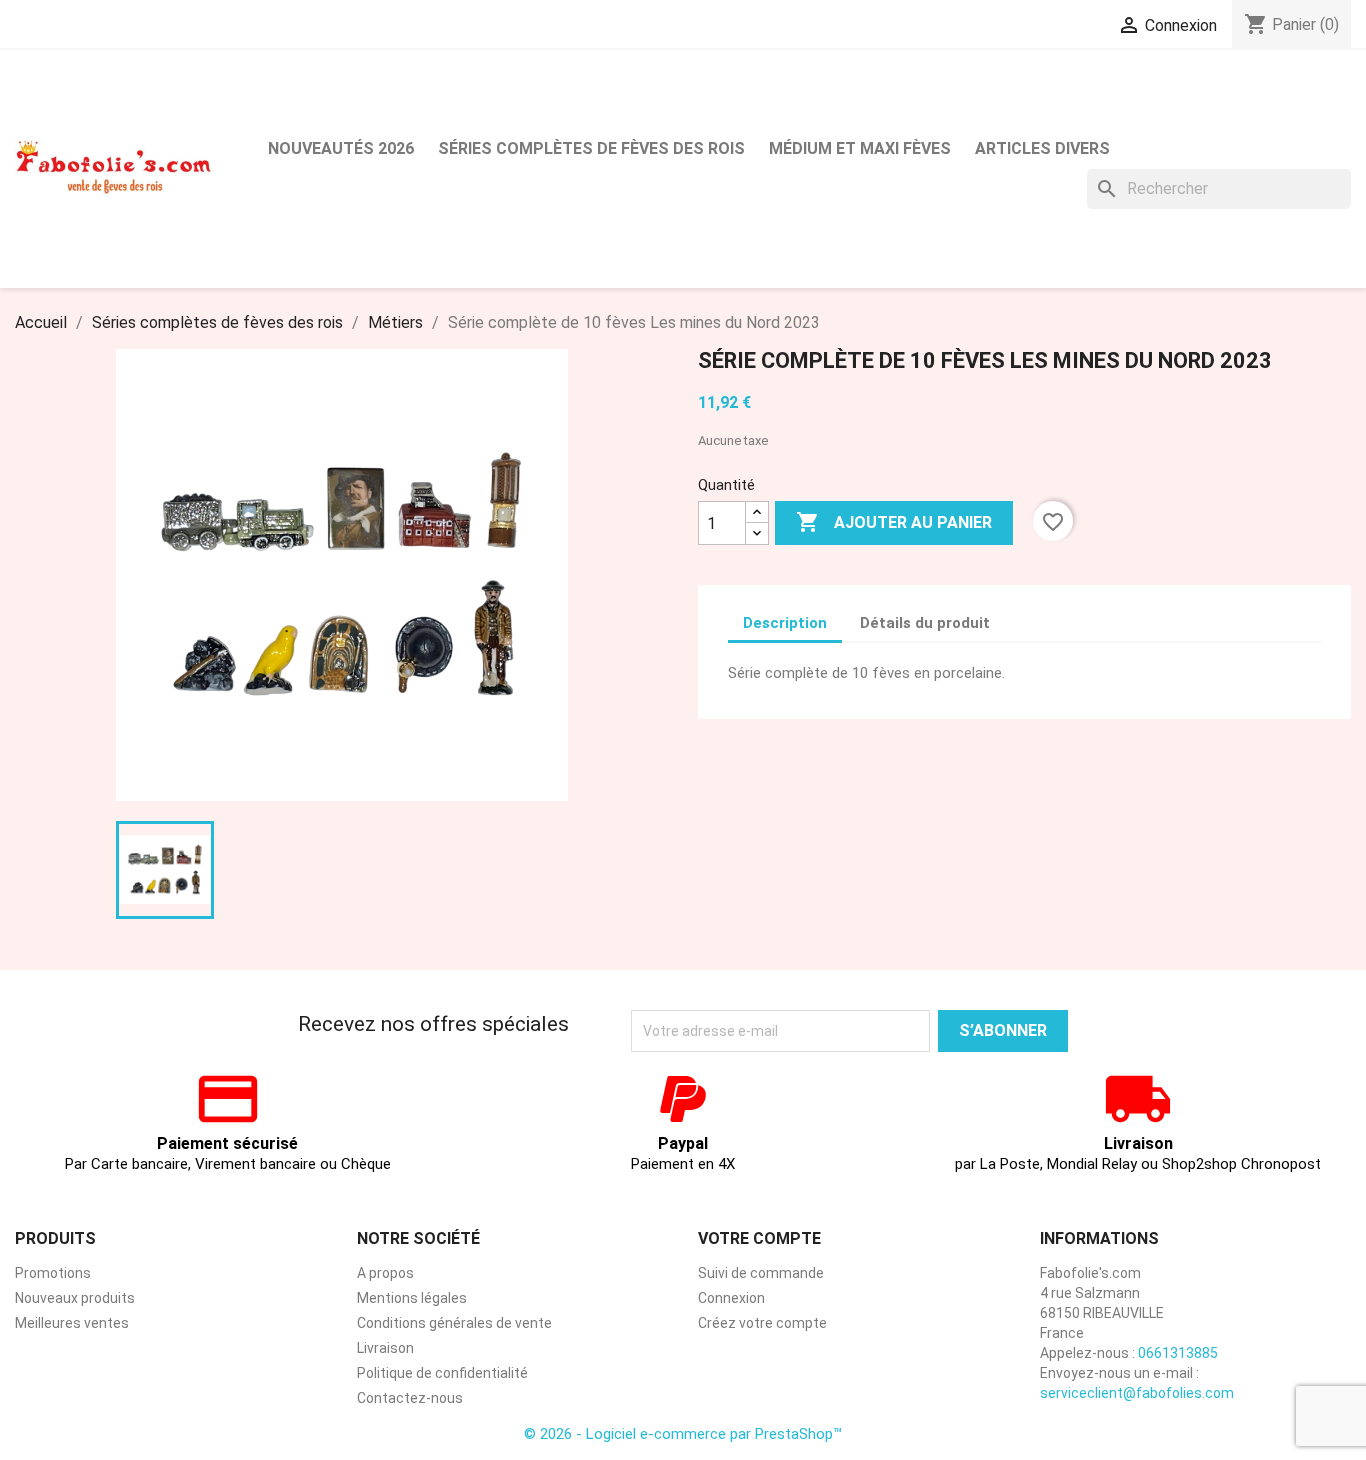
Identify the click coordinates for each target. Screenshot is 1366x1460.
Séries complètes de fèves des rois (591, 148)
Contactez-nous (410, 1398)
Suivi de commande (761, 1273)
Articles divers (1042, 148)
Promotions (53, 1273)
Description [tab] (785, 623)
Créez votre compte (762, 1323)
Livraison (385, 1348)
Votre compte (759, 1238)
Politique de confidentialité (442, 1373)
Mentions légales (412, 1298)
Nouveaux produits (75, 1298)
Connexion (731, 1298)
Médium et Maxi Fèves (860, 148)
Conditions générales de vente (454, 1323)
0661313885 (1178, 1353)
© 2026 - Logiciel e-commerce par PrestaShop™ (683, 1434)
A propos (385, 1273)
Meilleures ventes (72, 1323)
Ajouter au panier (894, 522)
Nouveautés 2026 (341, 148)
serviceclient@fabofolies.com (1137, 1393)
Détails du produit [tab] (925, 623)
